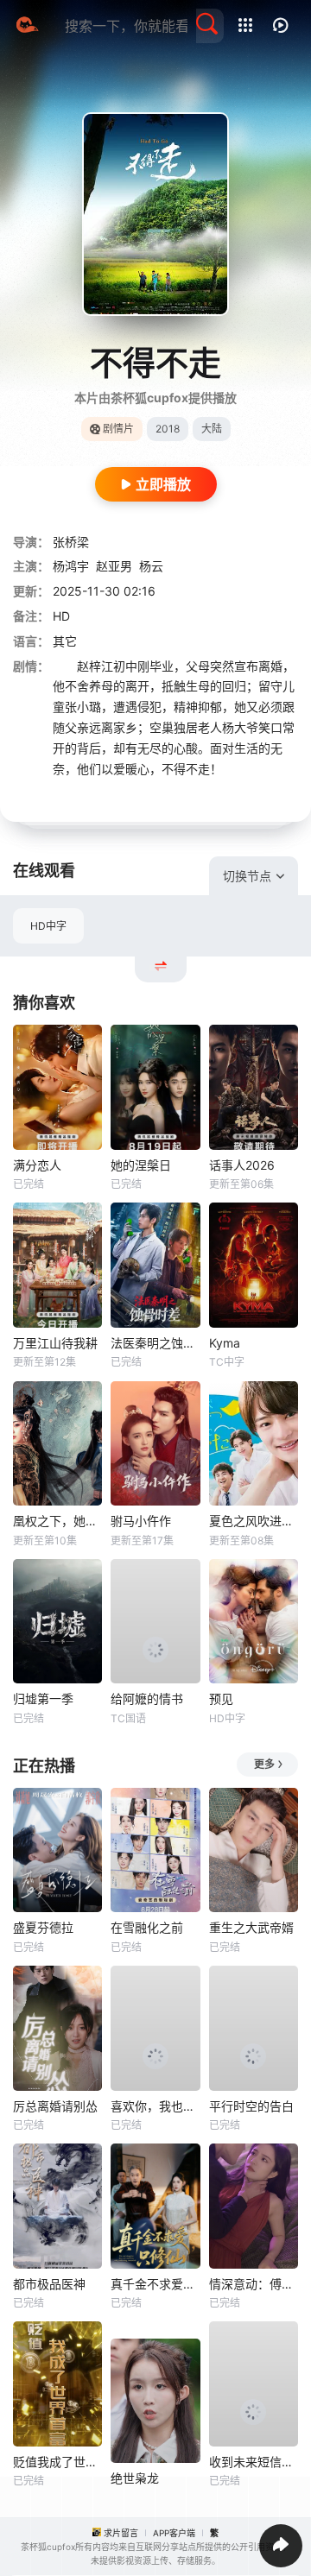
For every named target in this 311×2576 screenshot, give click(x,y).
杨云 (151, 566)
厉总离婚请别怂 (55, 2106)
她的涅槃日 (141, 1165)
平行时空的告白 (251, 2106)
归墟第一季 (43, 1698)
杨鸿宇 (71, 566)
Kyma (225, 1343)
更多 (264, 1764)
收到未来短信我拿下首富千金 (254, 2462)
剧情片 (118, 429)
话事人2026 (242, 1165)
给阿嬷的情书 (147, 1698)
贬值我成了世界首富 (57, 2462)
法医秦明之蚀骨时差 (155, 1343)
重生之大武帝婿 (251, 1927)
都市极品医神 (49, 2284)
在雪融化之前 (147, 1927)
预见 (221, 1698)
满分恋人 (37, 1165)
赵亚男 (114, 566)
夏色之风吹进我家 (254, 1521)
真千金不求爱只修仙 (155, 2284)
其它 (65, 641)
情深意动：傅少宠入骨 (254, 2284)
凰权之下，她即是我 (57, 1521)
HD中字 (48, 926)
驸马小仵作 (141, 1521)
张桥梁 (71, 542)
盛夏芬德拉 (43, 1927)
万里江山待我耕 (55, 1343)
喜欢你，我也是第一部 (155, 2106)
